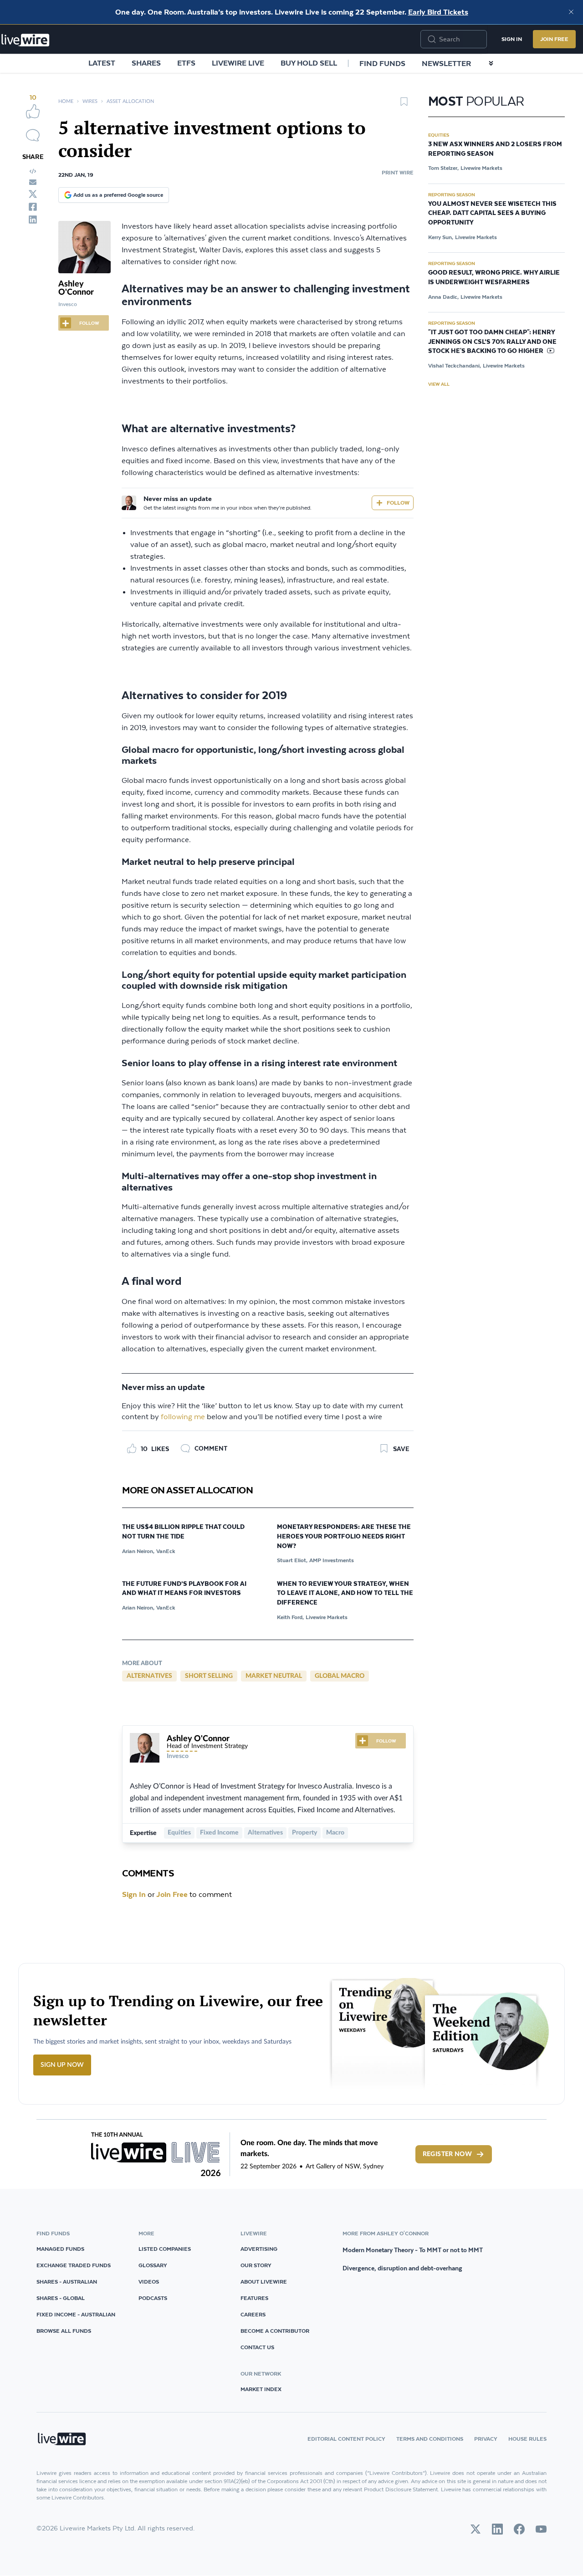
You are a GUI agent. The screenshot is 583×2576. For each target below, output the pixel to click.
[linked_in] (33, 220)
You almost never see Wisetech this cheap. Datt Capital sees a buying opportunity (492, 214)
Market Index (261, 2389)
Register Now (447, 2154)
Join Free (554, 39)
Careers (253, 2314)
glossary (153, 2265)
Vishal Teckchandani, (455, 365)
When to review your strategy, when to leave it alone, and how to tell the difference (345, 1594)
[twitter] (33, 194)
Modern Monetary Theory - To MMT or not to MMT (413, 2250)
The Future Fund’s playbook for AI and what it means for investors (184, 1589)
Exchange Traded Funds (74, 2265)
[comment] (33, 135)
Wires (90, 101)
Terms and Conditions (430, 2439)
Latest (102, 63)
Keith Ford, (290, 1617)
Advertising (259, 2249)
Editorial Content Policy (346, 2439)
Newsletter (446, 63)
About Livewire (264, 2282)
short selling (209, 1676)
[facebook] (33, 207)
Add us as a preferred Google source (118, 195)
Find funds (382, 63)
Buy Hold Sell (309, 63)
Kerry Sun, (441, 237)
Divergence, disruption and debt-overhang (402, 2268)
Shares (146, 63)
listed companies (165, 2249)
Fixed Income (219, 1833)
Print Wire (398, 172)
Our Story (256, 2265)
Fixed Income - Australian (76, 2314)
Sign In (512, 39)
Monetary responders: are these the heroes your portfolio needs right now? (344, 1537)
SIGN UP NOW (62, 2065)
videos (149, 2282)
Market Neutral (274, 1676)
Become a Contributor (275, 2331)
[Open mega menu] (491, 63)
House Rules (527, 2439)
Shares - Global (61, 2298)
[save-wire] (404, 105)
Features (254, 2298)
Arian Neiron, (138, 1551)
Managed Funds (60, 2249)
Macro (335, 1833)
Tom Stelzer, (443, 168)
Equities (179, 1833)
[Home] (26, 40)
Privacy (486, 2439)
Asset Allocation (130, 101)
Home (66, 101)
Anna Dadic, (443, 297)
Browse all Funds (64, 2331)
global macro (340, 1676)
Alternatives (149, 1676)
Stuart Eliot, (292, 1560)
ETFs (186, 63)
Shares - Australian (67, 2282)
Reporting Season (452, 194)
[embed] (33, 171)
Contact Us (257, 2347)
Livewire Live (238, 63)
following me (183, 1417)
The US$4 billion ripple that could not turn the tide (183, 1532)
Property (304, 1833)
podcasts (153, 2298)
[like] (33, 111)
